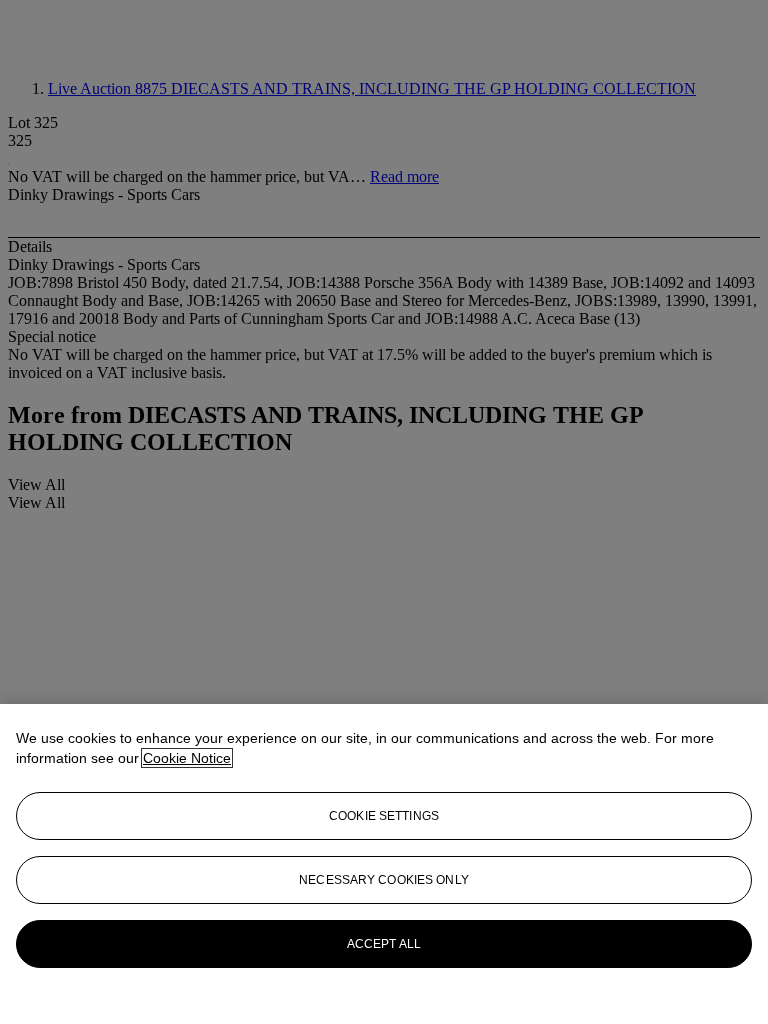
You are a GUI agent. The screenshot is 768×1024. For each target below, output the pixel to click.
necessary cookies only (384, 880)
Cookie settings (384, 816)
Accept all (384, 944)
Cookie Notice (187, 758)
